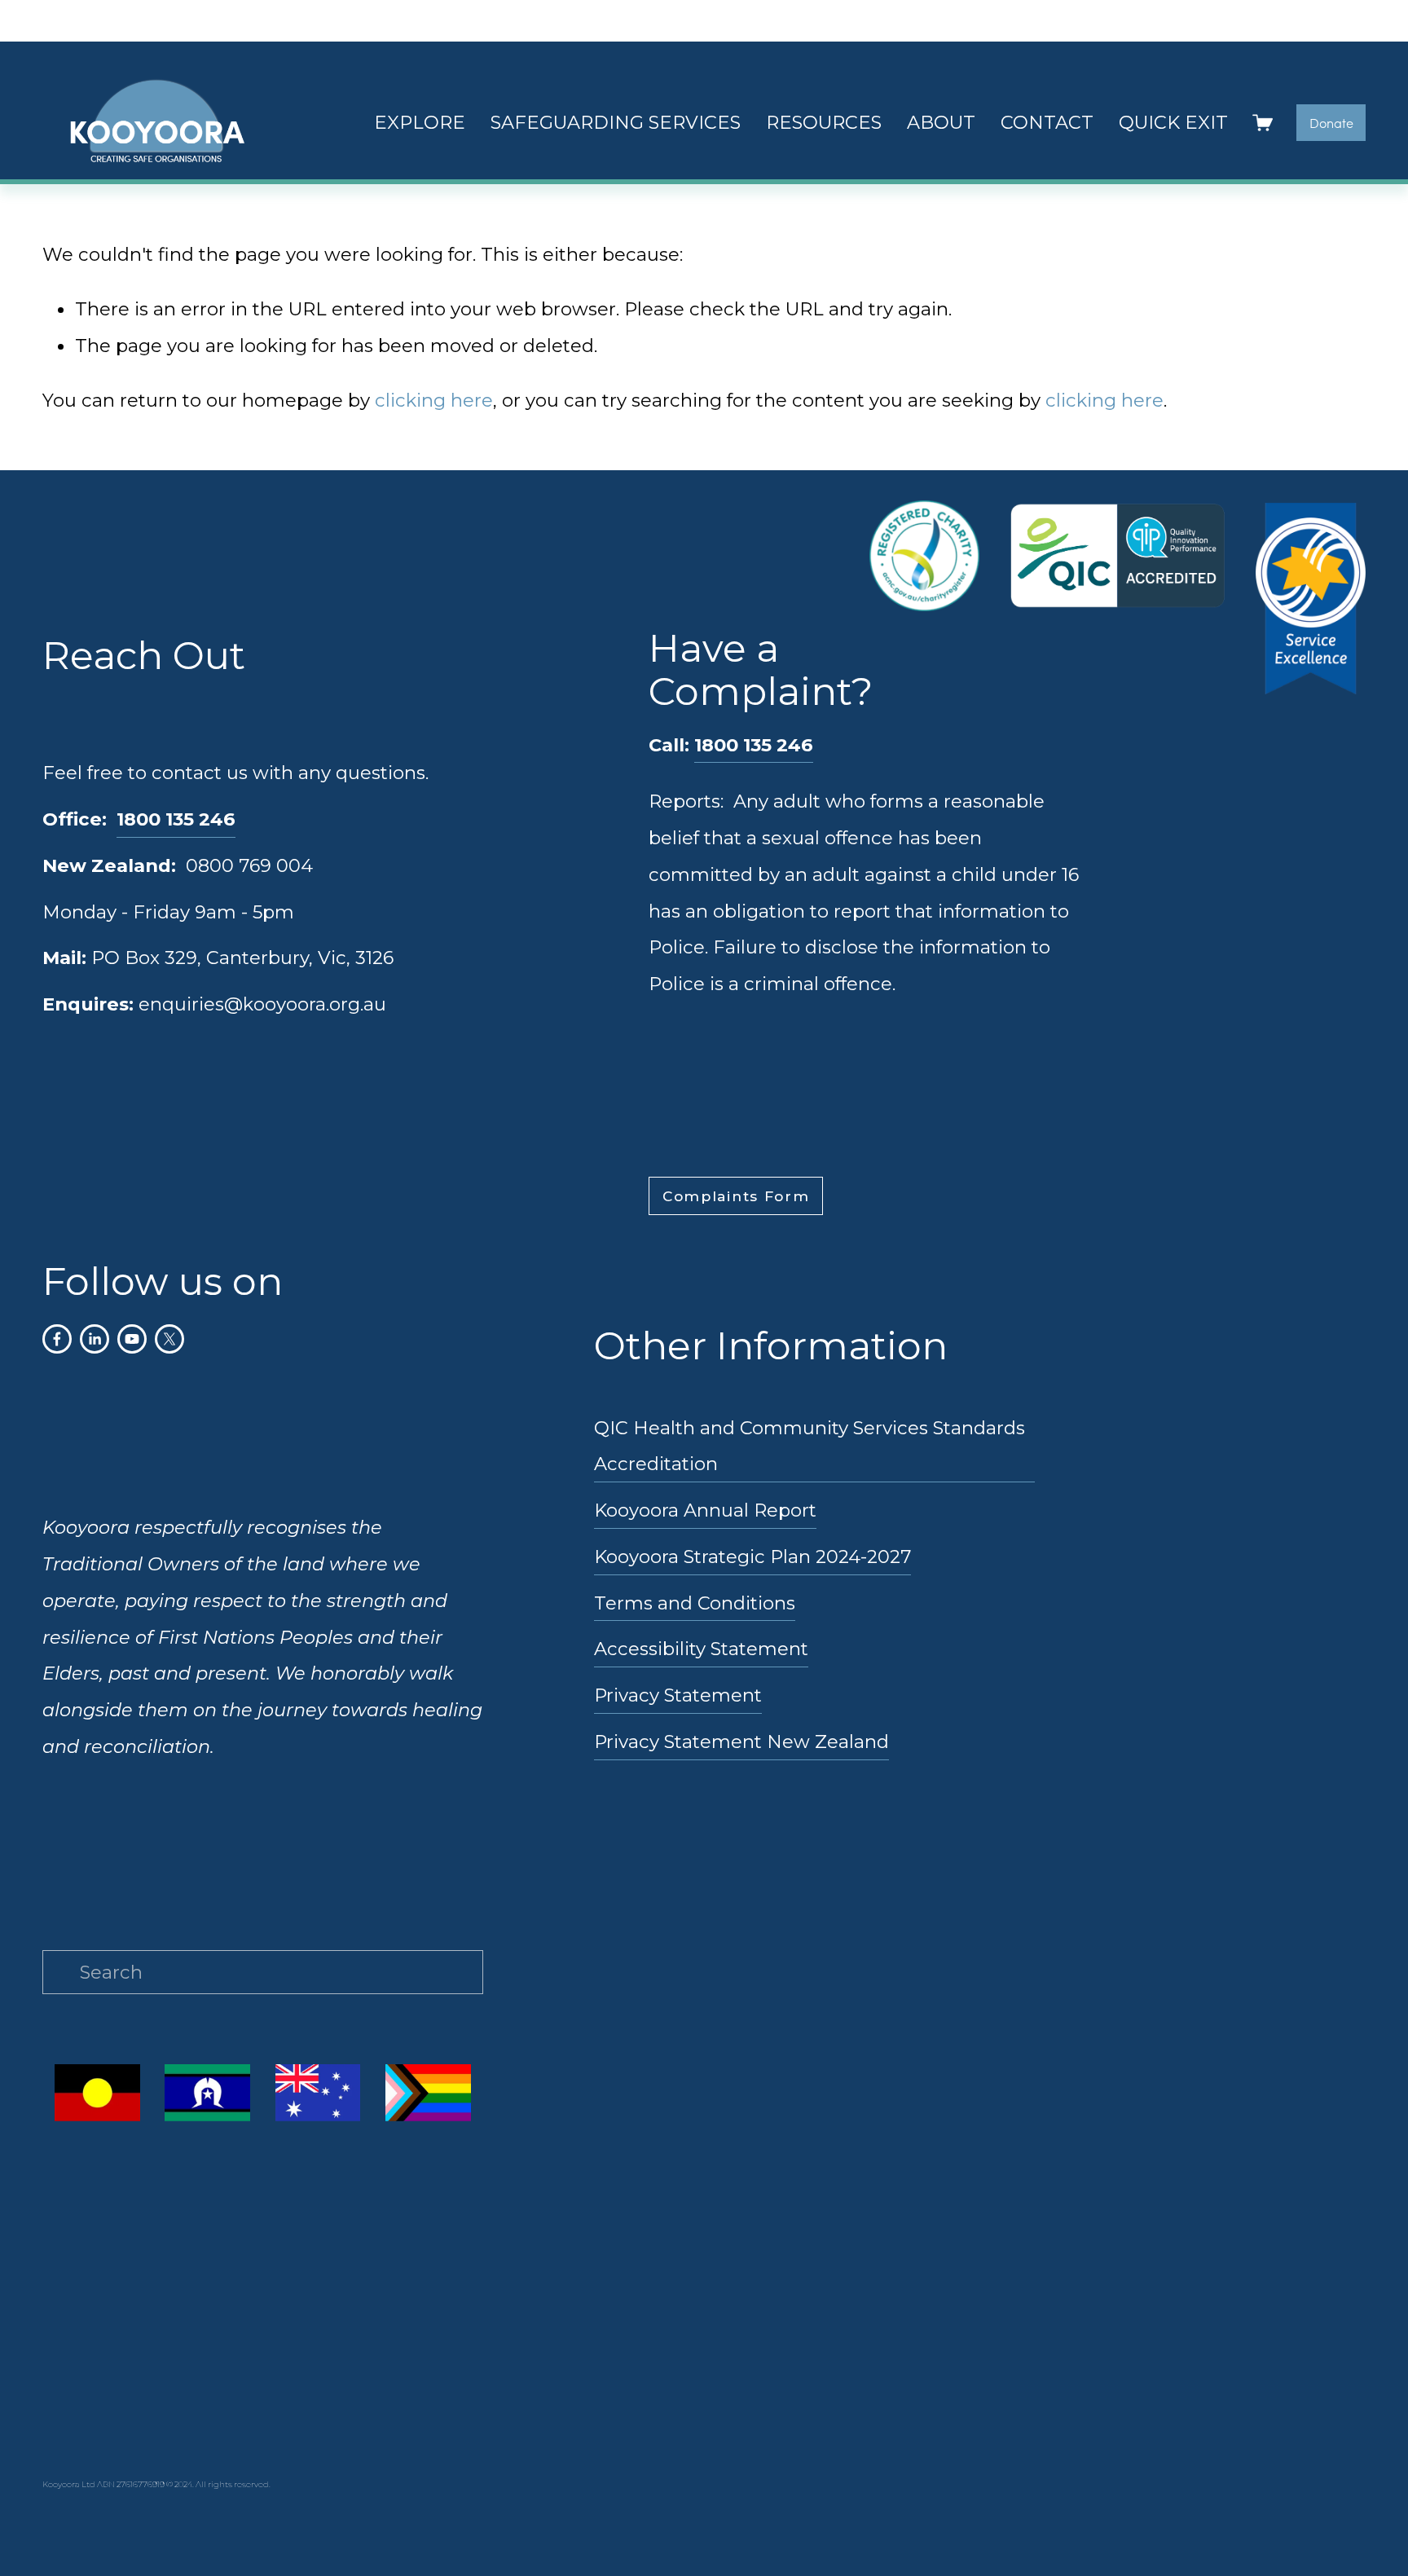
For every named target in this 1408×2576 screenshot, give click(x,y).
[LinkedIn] (95, 1339)
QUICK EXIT (1173, 122)
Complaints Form (736, 1196)
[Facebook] (57, 1339)
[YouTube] (132, 1339)
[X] (169, 1339)
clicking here (434, 400)
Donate (1331, 123)
